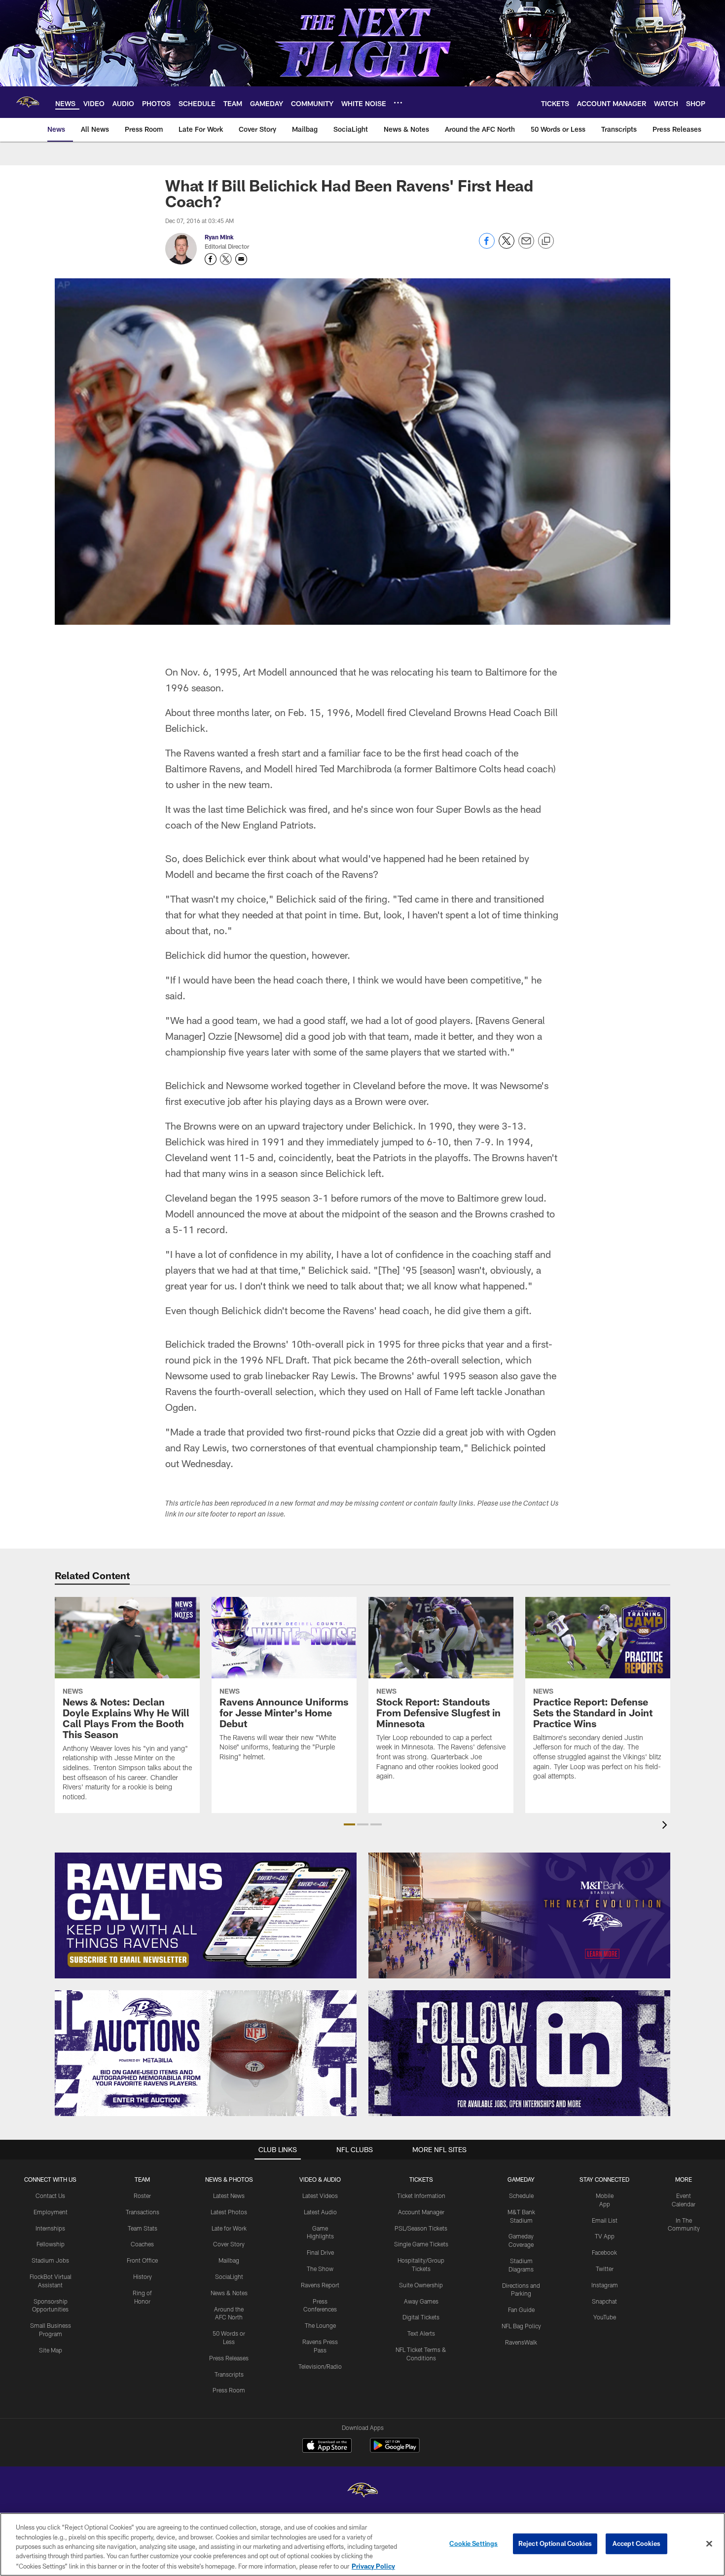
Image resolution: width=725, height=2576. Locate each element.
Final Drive (320, 2252)
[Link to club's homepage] (28, 102)
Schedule (521, 2196)
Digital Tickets (421, 2317)
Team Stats (143, 2228)
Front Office (142, 2260)
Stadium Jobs (50, 2260)
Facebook (604, 2252)
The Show (320, 2269)
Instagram (605, 2285)
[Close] (709, 2544)
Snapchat (604, 2301)
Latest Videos (320, 2196)
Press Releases (229, 2358)
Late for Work (229, 2228)
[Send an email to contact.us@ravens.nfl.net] (241, 259)
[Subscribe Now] (206, 1915)
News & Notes (229, 2293)
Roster (142, 2196)
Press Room (229, 2390)
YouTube (605, 2317)
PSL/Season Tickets (421, 2228)
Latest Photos (229, 2212)
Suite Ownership (421, 2285)
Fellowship (51, 2244)
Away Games (421, 2301)
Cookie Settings (473, 2543)
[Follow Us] (519, 2053)
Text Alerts (421, 2333)
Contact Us (50, 2196)
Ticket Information (421, 2196)
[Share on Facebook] (487, 246)
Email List (605, 2220)
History (143, 2276)
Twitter (605, 2269)
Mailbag (229, 2260)
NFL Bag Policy (521, 2326)
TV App (605, 2236)
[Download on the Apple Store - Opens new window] (327, 2447)
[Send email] (526, 246)
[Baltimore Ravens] (362, 2491)
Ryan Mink (219, 237)
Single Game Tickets (421, 2244)
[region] (362, 2544)
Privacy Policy (373, 2566)
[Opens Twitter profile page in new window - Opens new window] (226, 259)
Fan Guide (521, 2310)
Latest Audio (320, 2212)
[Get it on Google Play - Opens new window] (395, 2450)
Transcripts (229, 2374)
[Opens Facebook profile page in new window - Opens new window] (211, 259)
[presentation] (666, 1826)
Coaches (142, 2244)
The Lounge (320, 2325)
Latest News (229, 2196)
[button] (349, 1824)
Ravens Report (320, 2285)
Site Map (51, 2350)
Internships (50, 2228)
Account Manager (421, 2212)
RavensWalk (521, 2342)
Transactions (143, 2212)
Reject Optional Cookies (555, 2543)
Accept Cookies (636, 2543)
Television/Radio (320, 2366)
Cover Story (229, 2244)
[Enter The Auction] (206, 2053)
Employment (51, 2212)
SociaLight (229, 2276)
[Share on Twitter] (507, 246)
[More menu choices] (398, 103)
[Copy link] (546, 241)
